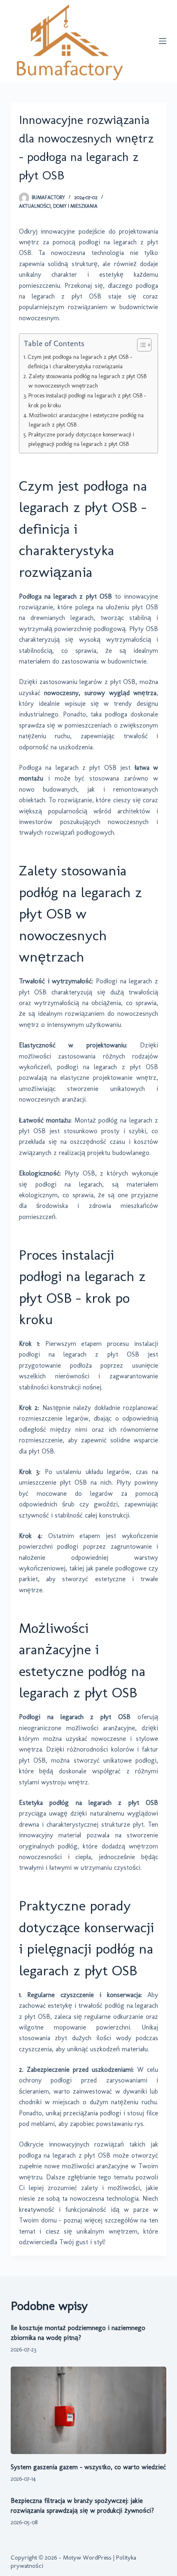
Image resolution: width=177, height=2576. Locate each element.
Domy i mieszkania (75, 206)
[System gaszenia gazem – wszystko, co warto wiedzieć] (88, 2410)
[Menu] (163, 41)
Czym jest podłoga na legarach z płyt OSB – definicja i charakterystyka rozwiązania (80, 362)
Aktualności (35, 206)
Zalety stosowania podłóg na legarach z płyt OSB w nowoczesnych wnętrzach (87, 381)
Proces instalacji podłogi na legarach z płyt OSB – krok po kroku (87, 400)
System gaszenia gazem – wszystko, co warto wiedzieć (88, 2467)
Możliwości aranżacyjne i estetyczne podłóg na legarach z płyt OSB (86, 420)
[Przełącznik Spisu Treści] (140, 345)
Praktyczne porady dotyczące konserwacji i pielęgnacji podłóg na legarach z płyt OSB (81, 439)
